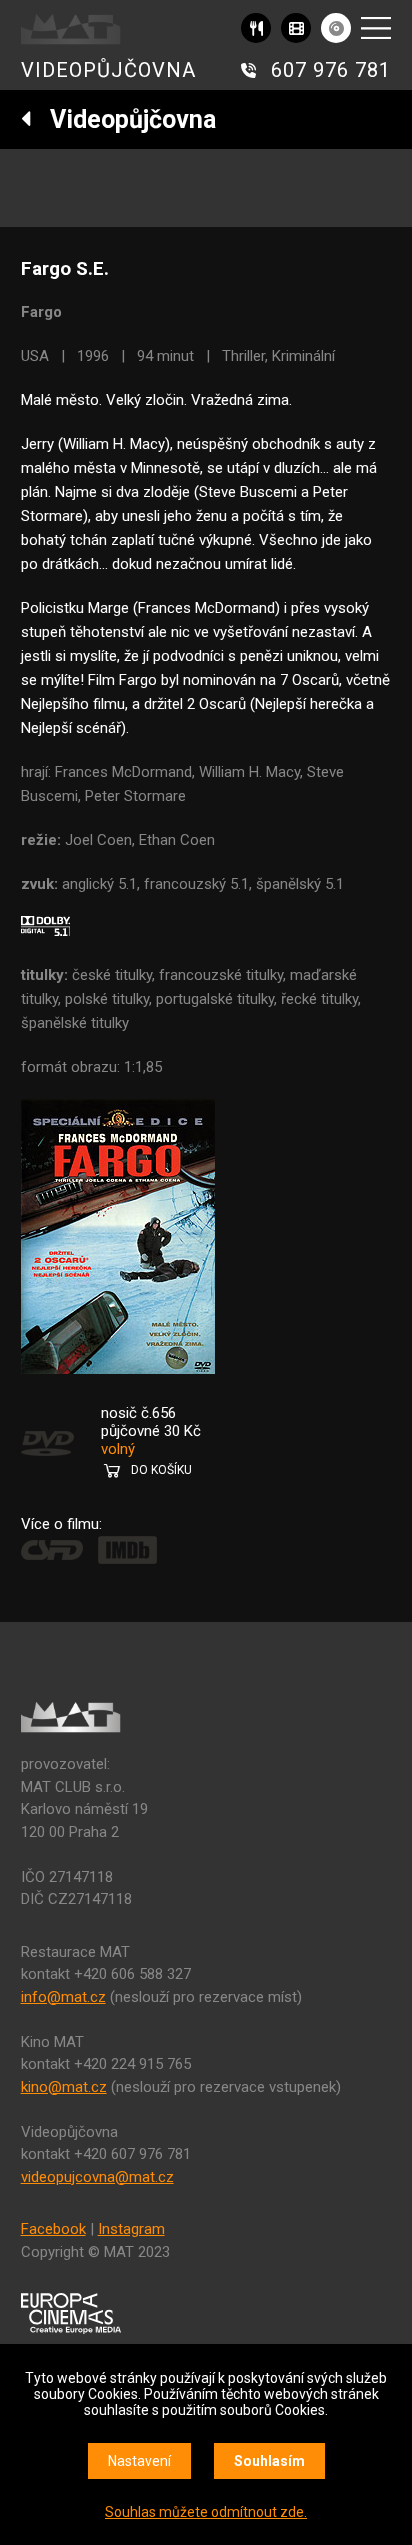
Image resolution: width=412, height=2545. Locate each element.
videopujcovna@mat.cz (97, 2177)
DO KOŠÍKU (161, 1470)
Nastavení (139, 2461)
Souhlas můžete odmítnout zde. (206, 2512)
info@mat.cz (63, 1997)
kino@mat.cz (64, 2087)
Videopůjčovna (124, 119)
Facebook (53, 2229)
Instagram (131, 2229)
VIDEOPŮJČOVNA (108, 70)
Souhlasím (269, 2461)
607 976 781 (331, 70)
